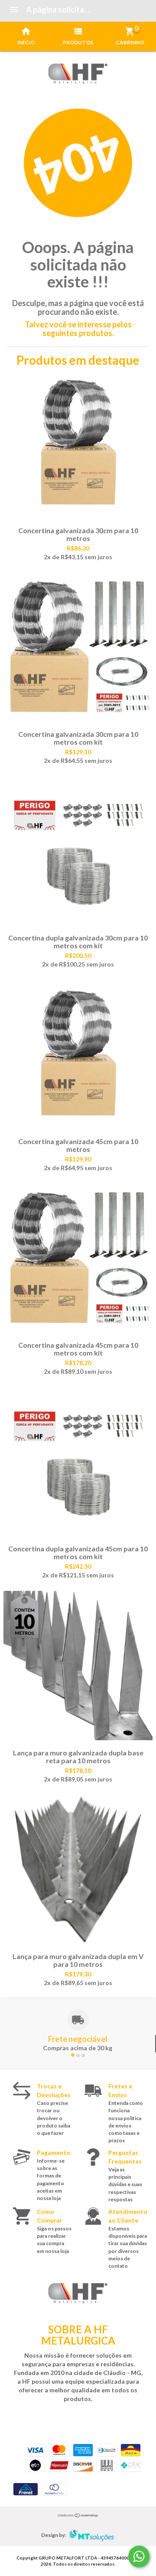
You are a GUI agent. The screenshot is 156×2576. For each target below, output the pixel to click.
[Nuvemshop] (78, 2515)
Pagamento (54, 2152)
